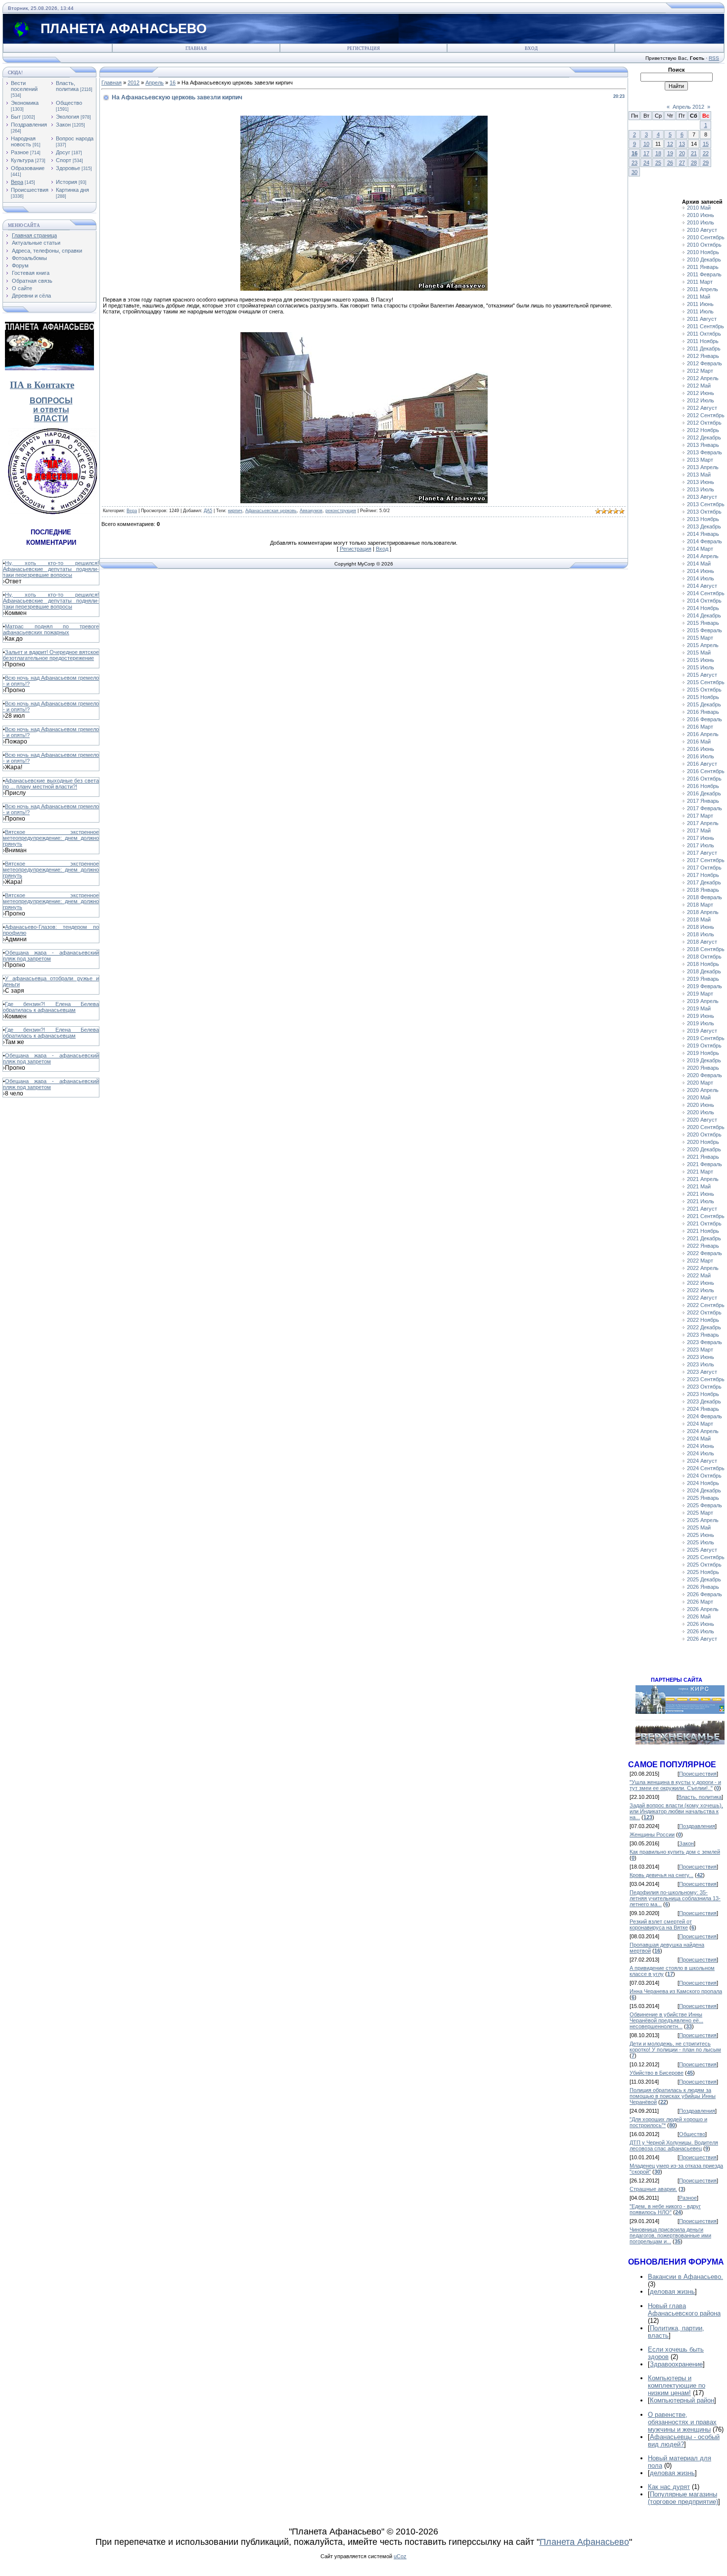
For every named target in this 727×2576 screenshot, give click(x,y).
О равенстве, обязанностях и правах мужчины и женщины (682, 2422)
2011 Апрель (703, 289)
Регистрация (363, 48)
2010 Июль (701, 222)
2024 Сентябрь (706, 1468)
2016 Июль (701, 756)
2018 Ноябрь (703, 964)
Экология (68, 117)
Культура (22, 160)
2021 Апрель (703, 1179)
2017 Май (699, 830)
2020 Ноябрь (703, 1142)
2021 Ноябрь (703, 1231)
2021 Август (702, 1209)
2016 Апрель (703, 734)
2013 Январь (703, 445)
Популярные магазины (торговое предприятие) (683, 2498)
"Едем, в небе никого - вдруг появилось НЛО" (665, 2209)
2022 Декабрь (704, 1327)
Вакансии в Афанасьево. (685, 2277)
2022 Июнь (701, 1283)
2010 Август (702, 230)
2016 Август (702, 764)
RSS (714, 58)
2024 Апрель (703, 1431)
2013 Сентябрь (706, 504)
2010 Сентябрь (706, 237)
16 (173, 83)
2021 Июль (701, 1201)
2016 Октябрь (704, 779)
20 (682, 153)
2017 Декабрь (704, 882)
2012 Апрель (703, 378)
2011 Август (702, 319)
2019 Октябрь (704, 1046)
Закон (63, 125)
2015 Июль (701, 667)
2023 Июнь (701, 1357)
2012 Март (700, 371)
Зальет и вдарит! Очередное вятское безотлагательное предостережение (51, 655)
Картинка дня (72, 190)
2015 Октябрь (704, 690)
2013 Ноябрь (703, 519)
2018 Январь (703, 890)
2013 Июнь (701, 482)
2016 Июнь (701, 749)
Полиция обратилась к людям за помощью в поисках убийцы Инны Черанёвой (673, 2096)
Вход (531, 48)
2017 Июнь (701, 838)
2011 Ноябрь (703, 341)
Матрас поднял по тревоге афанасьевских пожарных (51, 629)
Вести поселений (24, 86)
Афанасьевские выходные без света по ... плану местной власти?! (51, 784)
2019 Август (702, 1031)
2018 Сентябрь (706, 949)
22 (706, 153)
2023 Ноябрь (703, 1394)
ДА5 (208, 511)
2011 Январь (703, 267)
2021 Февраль (704, 1164)
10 (646, 144)
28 (694, 163)
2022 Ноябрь (703, 1320)
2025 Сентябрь (706, 1557)
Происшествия (30, 190)
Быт (16, 117)
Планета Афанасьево (584, 2542)
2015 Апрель (703, 645)
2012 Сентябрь (706, 415)
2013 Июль (701, 489)
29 (706, 163)
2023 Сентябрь (706, 1379)
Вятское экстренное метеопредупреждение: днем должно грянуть (51, 838)
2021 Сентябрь (706, 1216)
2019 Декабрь (704, 1060)
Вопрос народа (75, 138)
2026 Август (702, 1639)
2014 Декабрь (704, 615)
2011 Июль (700, 311)
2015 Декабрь (704, 704)
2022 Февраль (704, 1253)
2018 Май (699, 919)
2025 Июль (701, 1542)
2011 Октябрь (704, 334)
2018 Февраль (704, 897)
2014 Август (702, 586)
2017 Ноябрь (703, 875)
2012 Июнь (701, 393)
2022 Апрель (703, 1268)
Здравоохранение (676, 2364)
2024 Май (699, 1439)
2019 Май (699, 1008)
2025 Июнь (701, 1535)
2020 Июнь (701, 1105)
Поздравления (29, 125)
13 (682, 144)
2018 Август (702, 942)
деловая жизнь (672, 2292)
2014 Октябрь (704, 601)
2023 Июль (701, 1364)
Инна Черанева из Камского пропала (676, 1991)
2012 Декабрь (704, 437)
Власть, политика (67, 86)
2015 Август (702, 675)
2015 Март (700, 638)
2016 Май (699, 742)
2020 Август (702, 1120)
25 (658, 163)
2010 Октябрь (704, 245)
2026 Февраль (704, 1594)
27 (682, 163)
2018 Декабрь (704, 971)
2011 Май (699, 297)
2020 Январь (703, 1068)
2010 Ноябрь (703, 252)
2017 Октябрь (704, 868)
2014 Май (699, 564)
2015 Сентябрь (706, 682)
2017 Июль (701, 845)
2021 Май (699, 1186)
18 (658, 153)
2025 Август (702, 1550)
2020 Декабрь (704, 1149)
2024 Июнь (701, 1446)
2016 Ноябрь (703, 786)
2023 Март (700, 1350)
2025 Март (700, 1513)
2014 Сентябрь (706, 593)
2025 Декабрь (704, 1579)
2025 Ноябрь (703, 1572)
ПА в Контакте (42, 385)
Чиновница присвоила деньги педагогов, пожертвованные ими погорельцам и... (670, 2235)
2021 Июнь (701, 1194)
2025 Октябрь (704, 1565)
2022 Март (700, 1261)
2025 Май (699, 1528)
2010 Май (699, 208)
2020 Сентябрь (706, 1127)
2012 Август (702, 408)
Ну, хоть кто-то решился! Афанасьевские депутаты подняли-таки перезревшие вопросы (51, 569)
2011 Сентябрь (705, 326)
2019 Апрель (703, 1001)
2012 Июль (701, 400)
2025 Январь (703, 1498)
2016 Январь (703, 712)
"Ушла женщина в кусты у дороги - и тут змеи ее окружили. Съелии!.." (675, 1785)
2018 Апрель (703, 912)
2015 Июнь (701, 660)
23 (635, 163)
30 (635, 172)
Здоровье (68, 168)
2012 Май (699, 386)
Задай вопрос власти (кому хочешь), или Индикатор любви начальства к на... (676, 1811)
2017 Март (700, 816)
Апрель (155, 83)
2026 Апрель (703, 1609)
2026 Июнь (701, 1624)
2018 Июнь (701, 927)
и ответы (51, 410)
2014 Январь (703, 534)
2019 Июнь (701, 1016)
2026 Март (700, 1602)
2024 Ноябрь (703, 1483)
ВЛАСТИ (51, 418)
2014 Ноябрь (703, 608)
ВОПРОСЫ (51, 401)
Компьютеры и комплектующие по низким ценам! (677, 2385)
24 (646, 163)
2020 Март (700, 1083)
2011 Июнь (700, 304)
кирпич (235, 511)
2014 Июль (701, 578)
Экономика (25, 103)
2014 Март (700, 549)
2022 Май (699, 1275)
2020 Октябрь (704, 1135)
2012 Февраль (704, 363)
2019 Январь (703, 979)
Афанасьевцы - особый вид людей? (684, 2441)
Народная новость (23, 141)
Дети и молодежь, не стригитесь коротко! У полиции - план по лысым (675, 2047)
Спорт (64, 160)
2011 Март (700, 282)
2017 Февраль (704, 808)
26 (670, 163)
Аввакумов (311, 511)
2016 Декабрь (704, 793)
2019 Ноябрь (703, 1053)
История (67, 182)
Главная (196, 48)
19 (670, 153)
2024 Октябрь (704, 1476)
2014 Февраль (704, 541)
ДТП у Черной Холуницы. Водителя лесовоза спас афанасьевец (674, 2145)
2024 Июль (701, 1453)
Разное (20, 152)
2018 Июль (701, 934)
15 (706, 144)
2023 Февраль (704, 1342)
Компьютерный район (682, 2400)
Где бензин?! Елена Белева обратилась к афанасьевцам (51, 1007)
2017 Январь (703, 801)
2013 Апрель (703, 467)
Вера (17, 182)
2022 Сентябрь (706, 1305)
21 (694, 153)
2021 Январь (703, 1157)
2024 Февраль (704, 1416)
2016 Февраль (704, 719)
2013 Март (700, 460)
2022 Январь (703, 1246)
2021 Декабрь (704, 1238)
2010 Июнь (701, 215)
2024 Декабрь (704, 1490)
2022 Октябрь (704, 1312)
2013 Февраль (704, 452)
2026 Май (699, 1616)
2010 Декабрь (704, 260)
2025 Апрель (703, 1520)
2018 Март (700, 905)
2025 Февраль (704, 1505)
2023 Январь (703, 1335)
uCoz (400, 2556)
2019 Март (700, 994)
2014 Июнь (701, 571)
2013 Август (702, 497)
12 (670, 144)
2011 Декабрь (704, 349)
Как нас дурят (669, 2487)
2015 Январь (703, 623)
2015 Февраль (704, 630)
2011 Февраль (704, 274)
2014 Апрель (703, 556)
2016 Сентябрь (706, 771)
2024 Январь (703, 1409)
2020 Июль (701, 1112)
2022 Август (702, 1298)
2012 (134, 83)
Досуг (63, 152)
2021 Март (700, 1172)
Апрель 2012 (688, 107)
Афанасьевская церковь (271, 511)
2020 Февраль (704, 1075)
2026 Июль (701, 1631)
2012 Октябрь (704, 423)
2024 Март (700, 1424)
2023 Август (702, 1372)
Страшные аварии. (653, 2189)
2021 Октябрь (704, 1223)
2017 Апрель (703, 823)
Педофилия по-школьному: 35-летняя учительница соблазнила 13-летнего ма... (675, 1898)
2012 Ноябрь (703, 430)
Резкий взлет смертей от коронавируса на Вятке (661, 1924)
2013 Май (699, 475)
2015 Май (699, 653)
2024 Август (702, 1461)
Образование (28, 168)
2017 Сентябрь (706, 860)
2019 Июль (701, 1023)
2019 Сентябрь (706, 1038)
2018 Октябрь (704, 957)
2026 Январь (703, 1587)
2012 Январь (703, 356)
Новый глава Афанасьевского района (684, 2310)
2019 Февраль (704, 986)
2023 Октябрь (704, 1387)
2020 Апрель (703, 1090)
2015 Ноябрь (703, 697)
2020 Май (699, 1097)
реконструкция (341, 511)
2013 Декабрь (704, 526)
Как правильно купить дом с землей (675, 1852)
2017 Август (702, 853)
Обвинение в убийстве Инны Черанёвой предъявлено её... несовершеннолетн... (666, 2020)
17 (646, 153)
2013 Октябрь (704, 512)
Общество (69, 103)
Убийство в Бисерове (657, 2073)
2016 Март (700, 727)
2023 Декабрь (704, 1401)
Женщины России (652, 1834)
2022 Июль (701, 1290)
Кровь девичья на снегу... (661, 1875)
